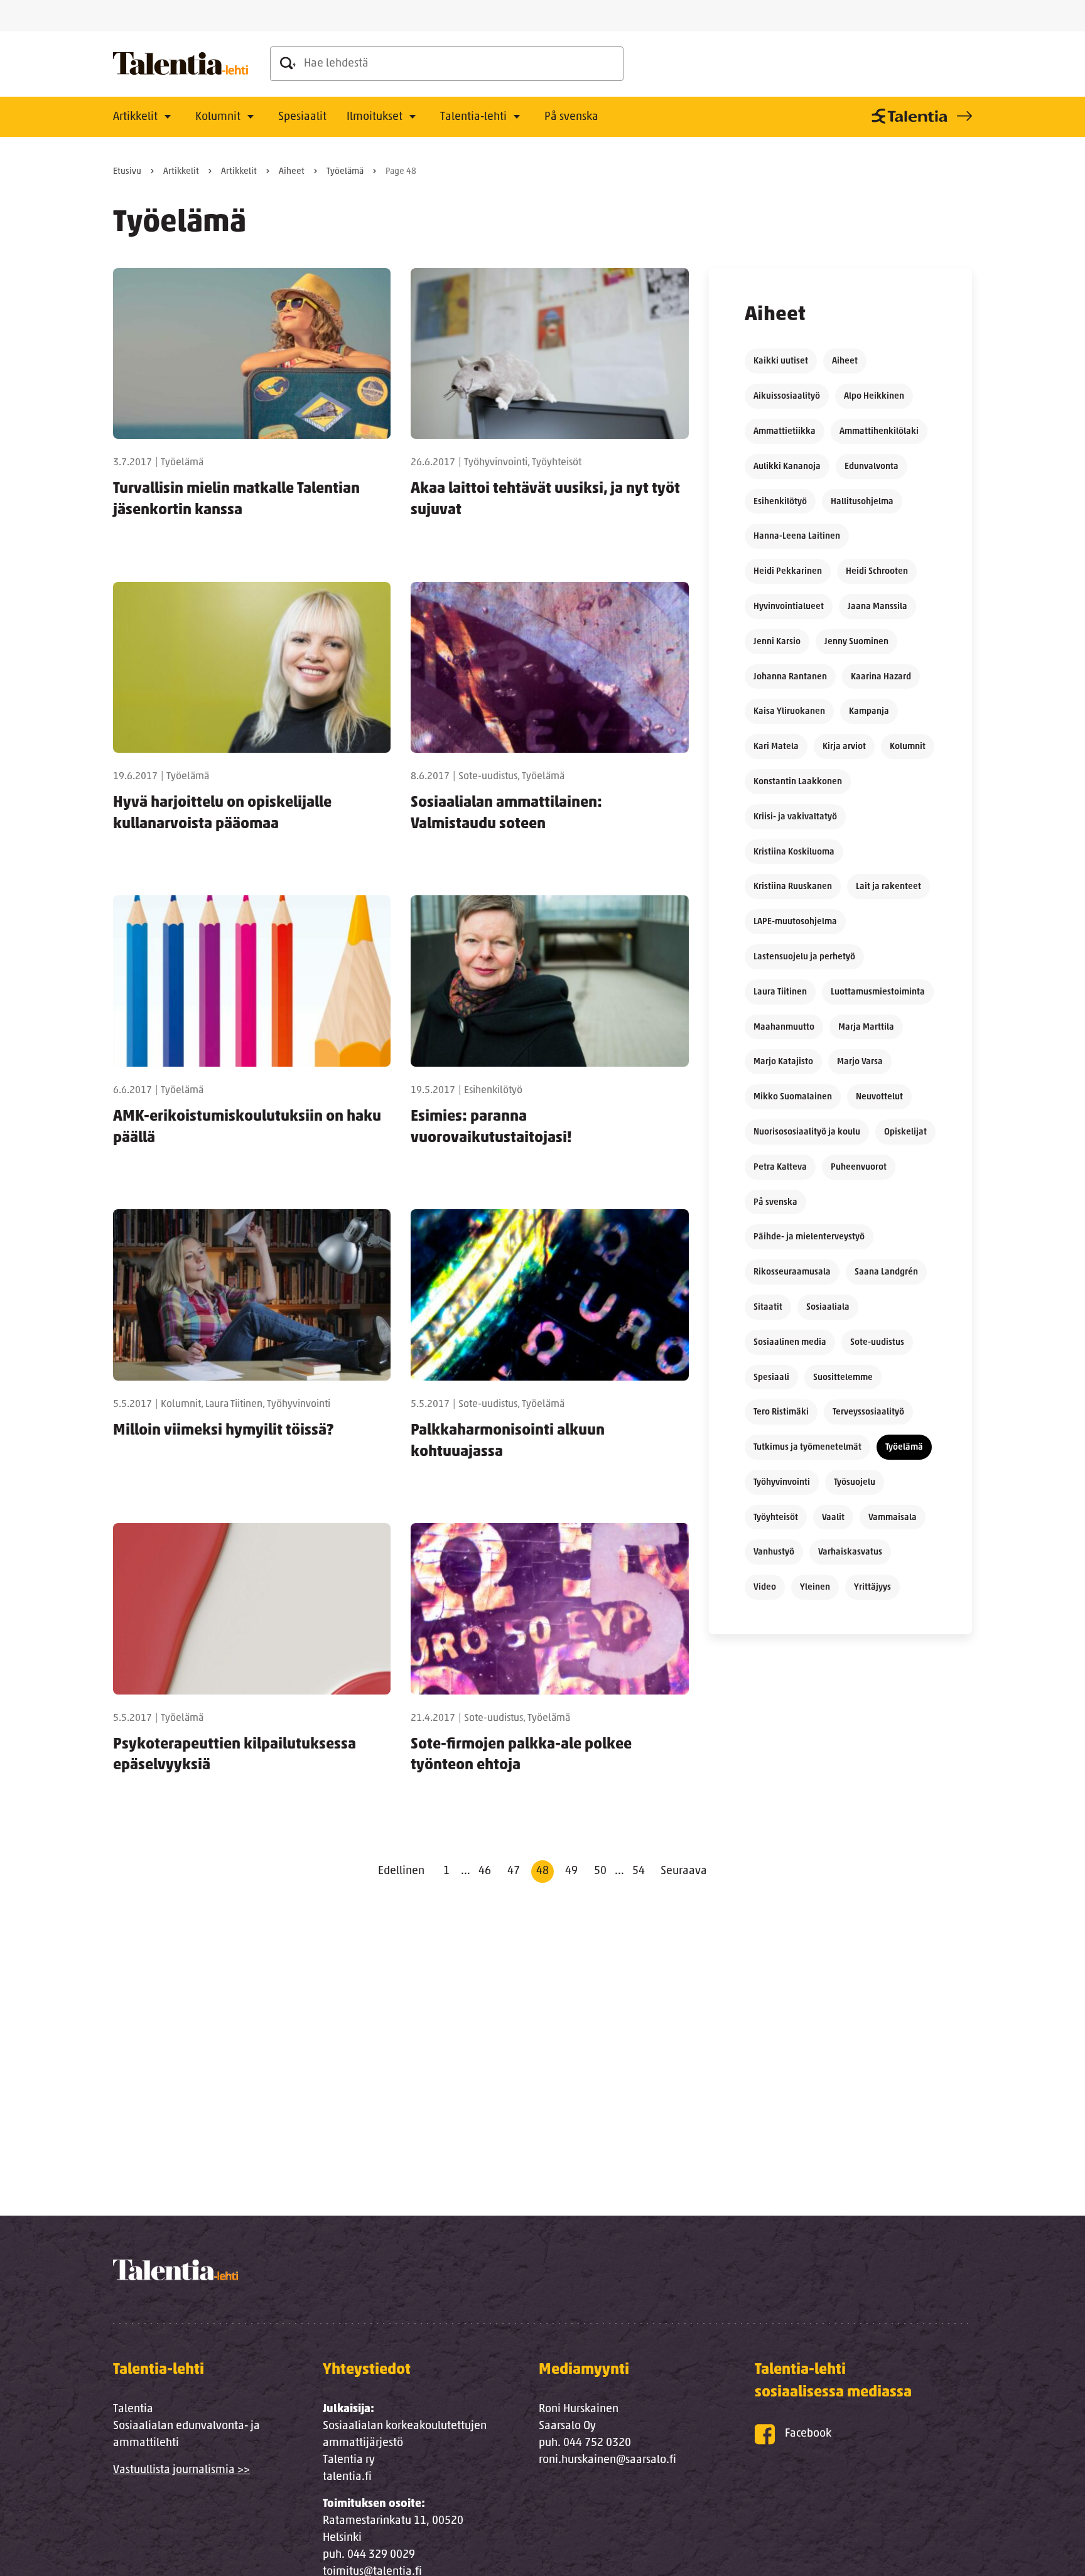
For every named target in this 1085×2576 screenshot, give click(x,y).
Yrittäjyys (872, 1587)
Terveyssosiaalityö (868, 1412)
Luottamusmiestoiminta (878, 992)
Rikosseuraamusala (792, 1272)
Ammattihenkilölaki (879, 432)
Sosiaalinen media (790, 1343)
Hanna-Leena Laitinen (797, 536)
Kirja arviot (844, 747)
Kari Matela (776, 747)
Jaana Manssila (877, 607)
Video (765, 1587)
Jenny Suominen (856, 642)
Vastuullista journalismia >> (181, 2471)
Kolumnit (218, 117)
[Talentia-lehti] (181, 64)
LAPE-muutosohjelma (795, 922)
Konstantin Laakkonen (798, 782)
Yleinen (815, 1587)
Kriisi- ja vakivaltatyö (795, 817)
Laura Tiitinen (780, 992)
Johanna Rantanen (790, 677)
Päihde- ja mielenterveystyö (809, 1237)
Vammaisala (893, 1518)
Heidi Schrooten (877, 572)
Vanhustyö (774, 1552)
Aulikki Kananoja (787, 467)
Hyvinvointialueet (789, 607)
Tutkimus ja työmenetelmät (807, 1447)
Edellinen (401, 1872)
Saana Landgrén (886, 1272)
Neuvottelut (879, 1097)
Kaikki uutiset (781, 361)
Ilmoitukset (375, 117)
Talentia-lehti (473, 117)
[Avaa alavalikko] (168, 117)
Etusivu (127, 172)
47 (514, 1872)
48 (542, 1872)
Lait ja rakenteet (888, 887)
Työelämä (345, 172)
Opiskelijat (905, 1132)
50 (600, 1872)
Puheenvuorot (859, 1167)
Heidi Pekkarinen (788, 572)
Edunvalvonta (872, 467)
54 (639, 1872)
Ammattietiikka (785, 432)
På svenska (571, 117)
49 (571, 1872)
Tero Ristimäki (781, 1412)
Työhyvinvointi (782, 1483)
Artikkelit (135, 117)
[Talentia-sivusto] (920, 116)
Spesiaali (771, 1378)
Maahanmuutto (784, 1027)
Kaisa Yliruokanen (789, 712)
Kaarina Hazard (881, 677)
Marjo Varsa (860, 1062)
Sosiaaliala (828, 1307)
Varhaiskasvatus (850, 1552)
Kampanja (869, 712)
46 (485, 1872)
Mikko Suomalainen (793, 1097)
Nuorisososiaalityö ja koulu (807, 1132)
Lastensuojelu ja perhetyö (804, 957)
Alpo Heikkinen (874, 396)
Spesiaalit (302, 117)
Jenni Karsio (777, 642)
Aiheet (292, 172)
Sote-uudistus (877, 1343)
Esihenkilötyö (780, 502)
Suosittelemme (843, 1378)
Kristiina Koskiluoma (794, 852)
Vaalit (833, 1518)
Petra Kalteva (780, 1167)
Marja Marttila (866, 1027)
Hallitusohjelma (862, 502)
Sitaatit (768, 1307)
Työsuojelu (855, 1483)
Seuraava (684, 1872)
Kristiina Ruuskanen (793, 887)
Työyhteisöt (776, 1518)
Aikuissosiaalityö (787, 396)
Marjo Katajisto (783, 1062)
